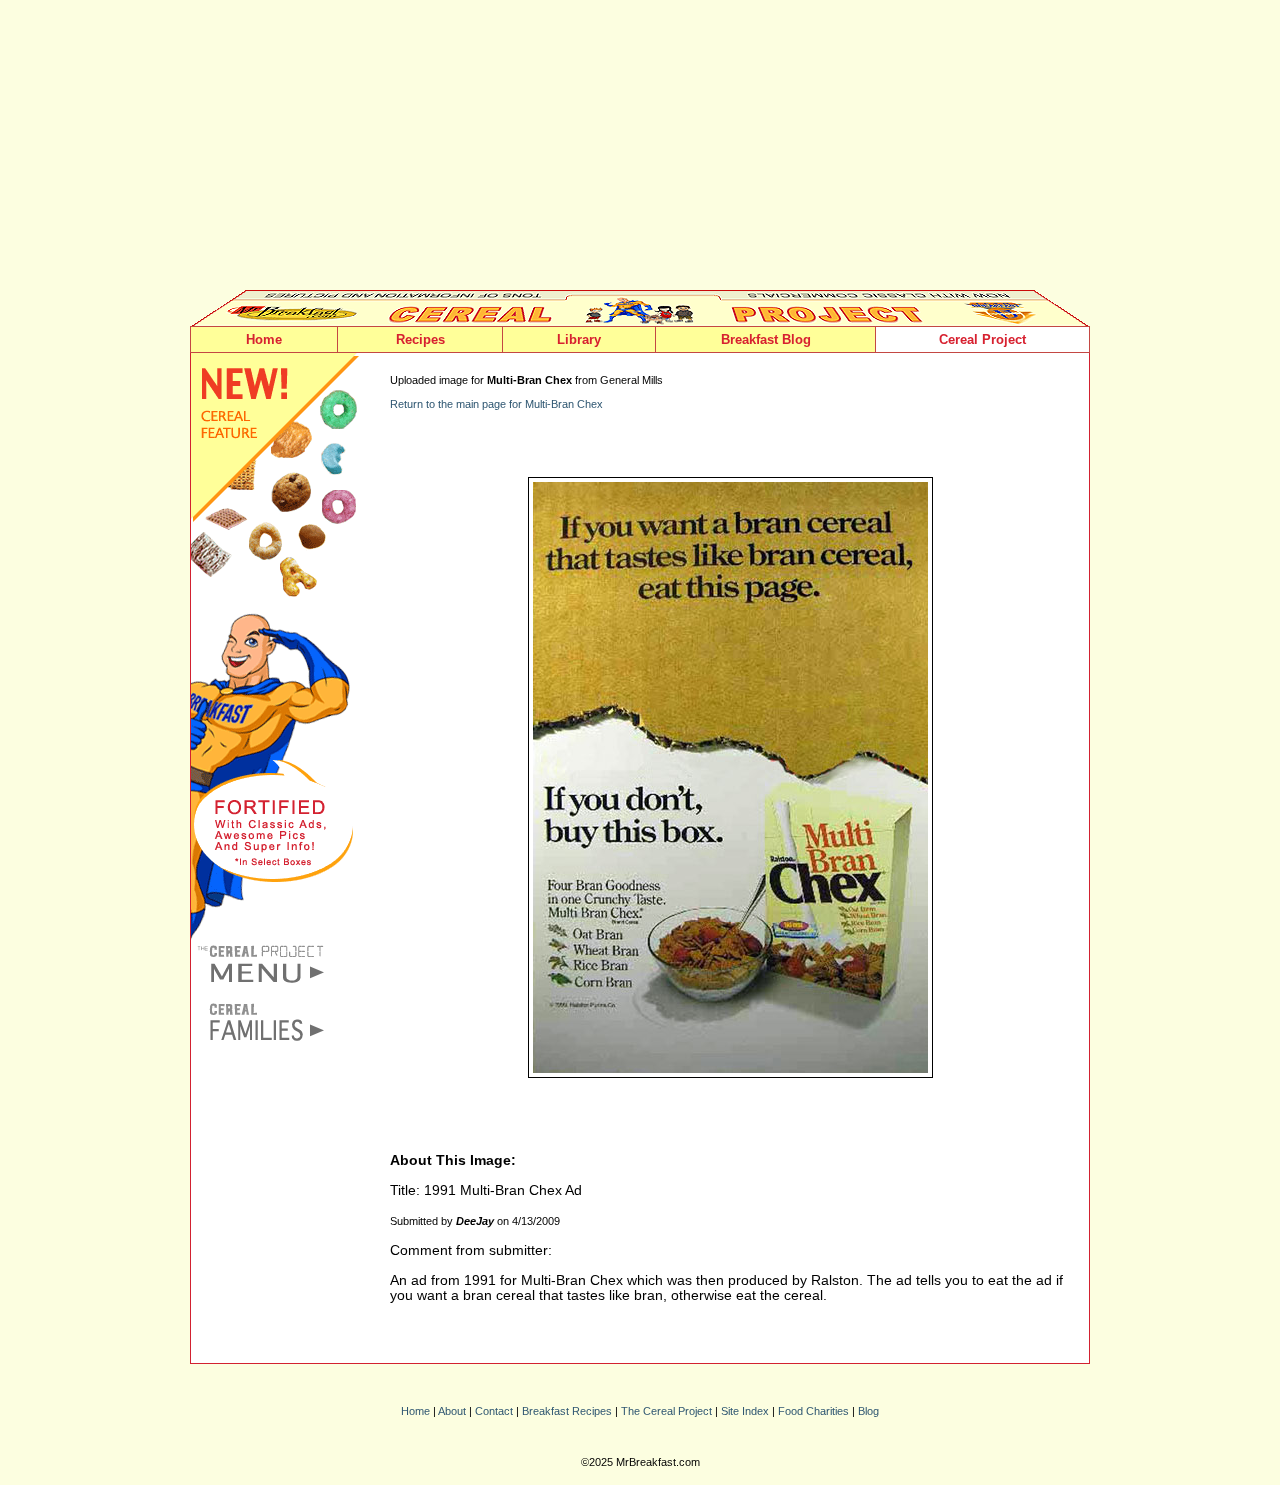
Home (264, 339)
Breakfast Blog (766, 339)
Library (579, 339)
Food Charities (813, 1411)
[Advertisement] (640, 150)
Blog (868, 1411)
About (452, 1411)
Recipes (420, 339)
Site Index (745, 1411)
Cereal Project (982, 339)
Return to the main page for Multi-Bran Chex (496, 404)
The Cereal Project (666, 1411)
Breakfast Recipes (567, 1411)
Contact (494, 1411)
